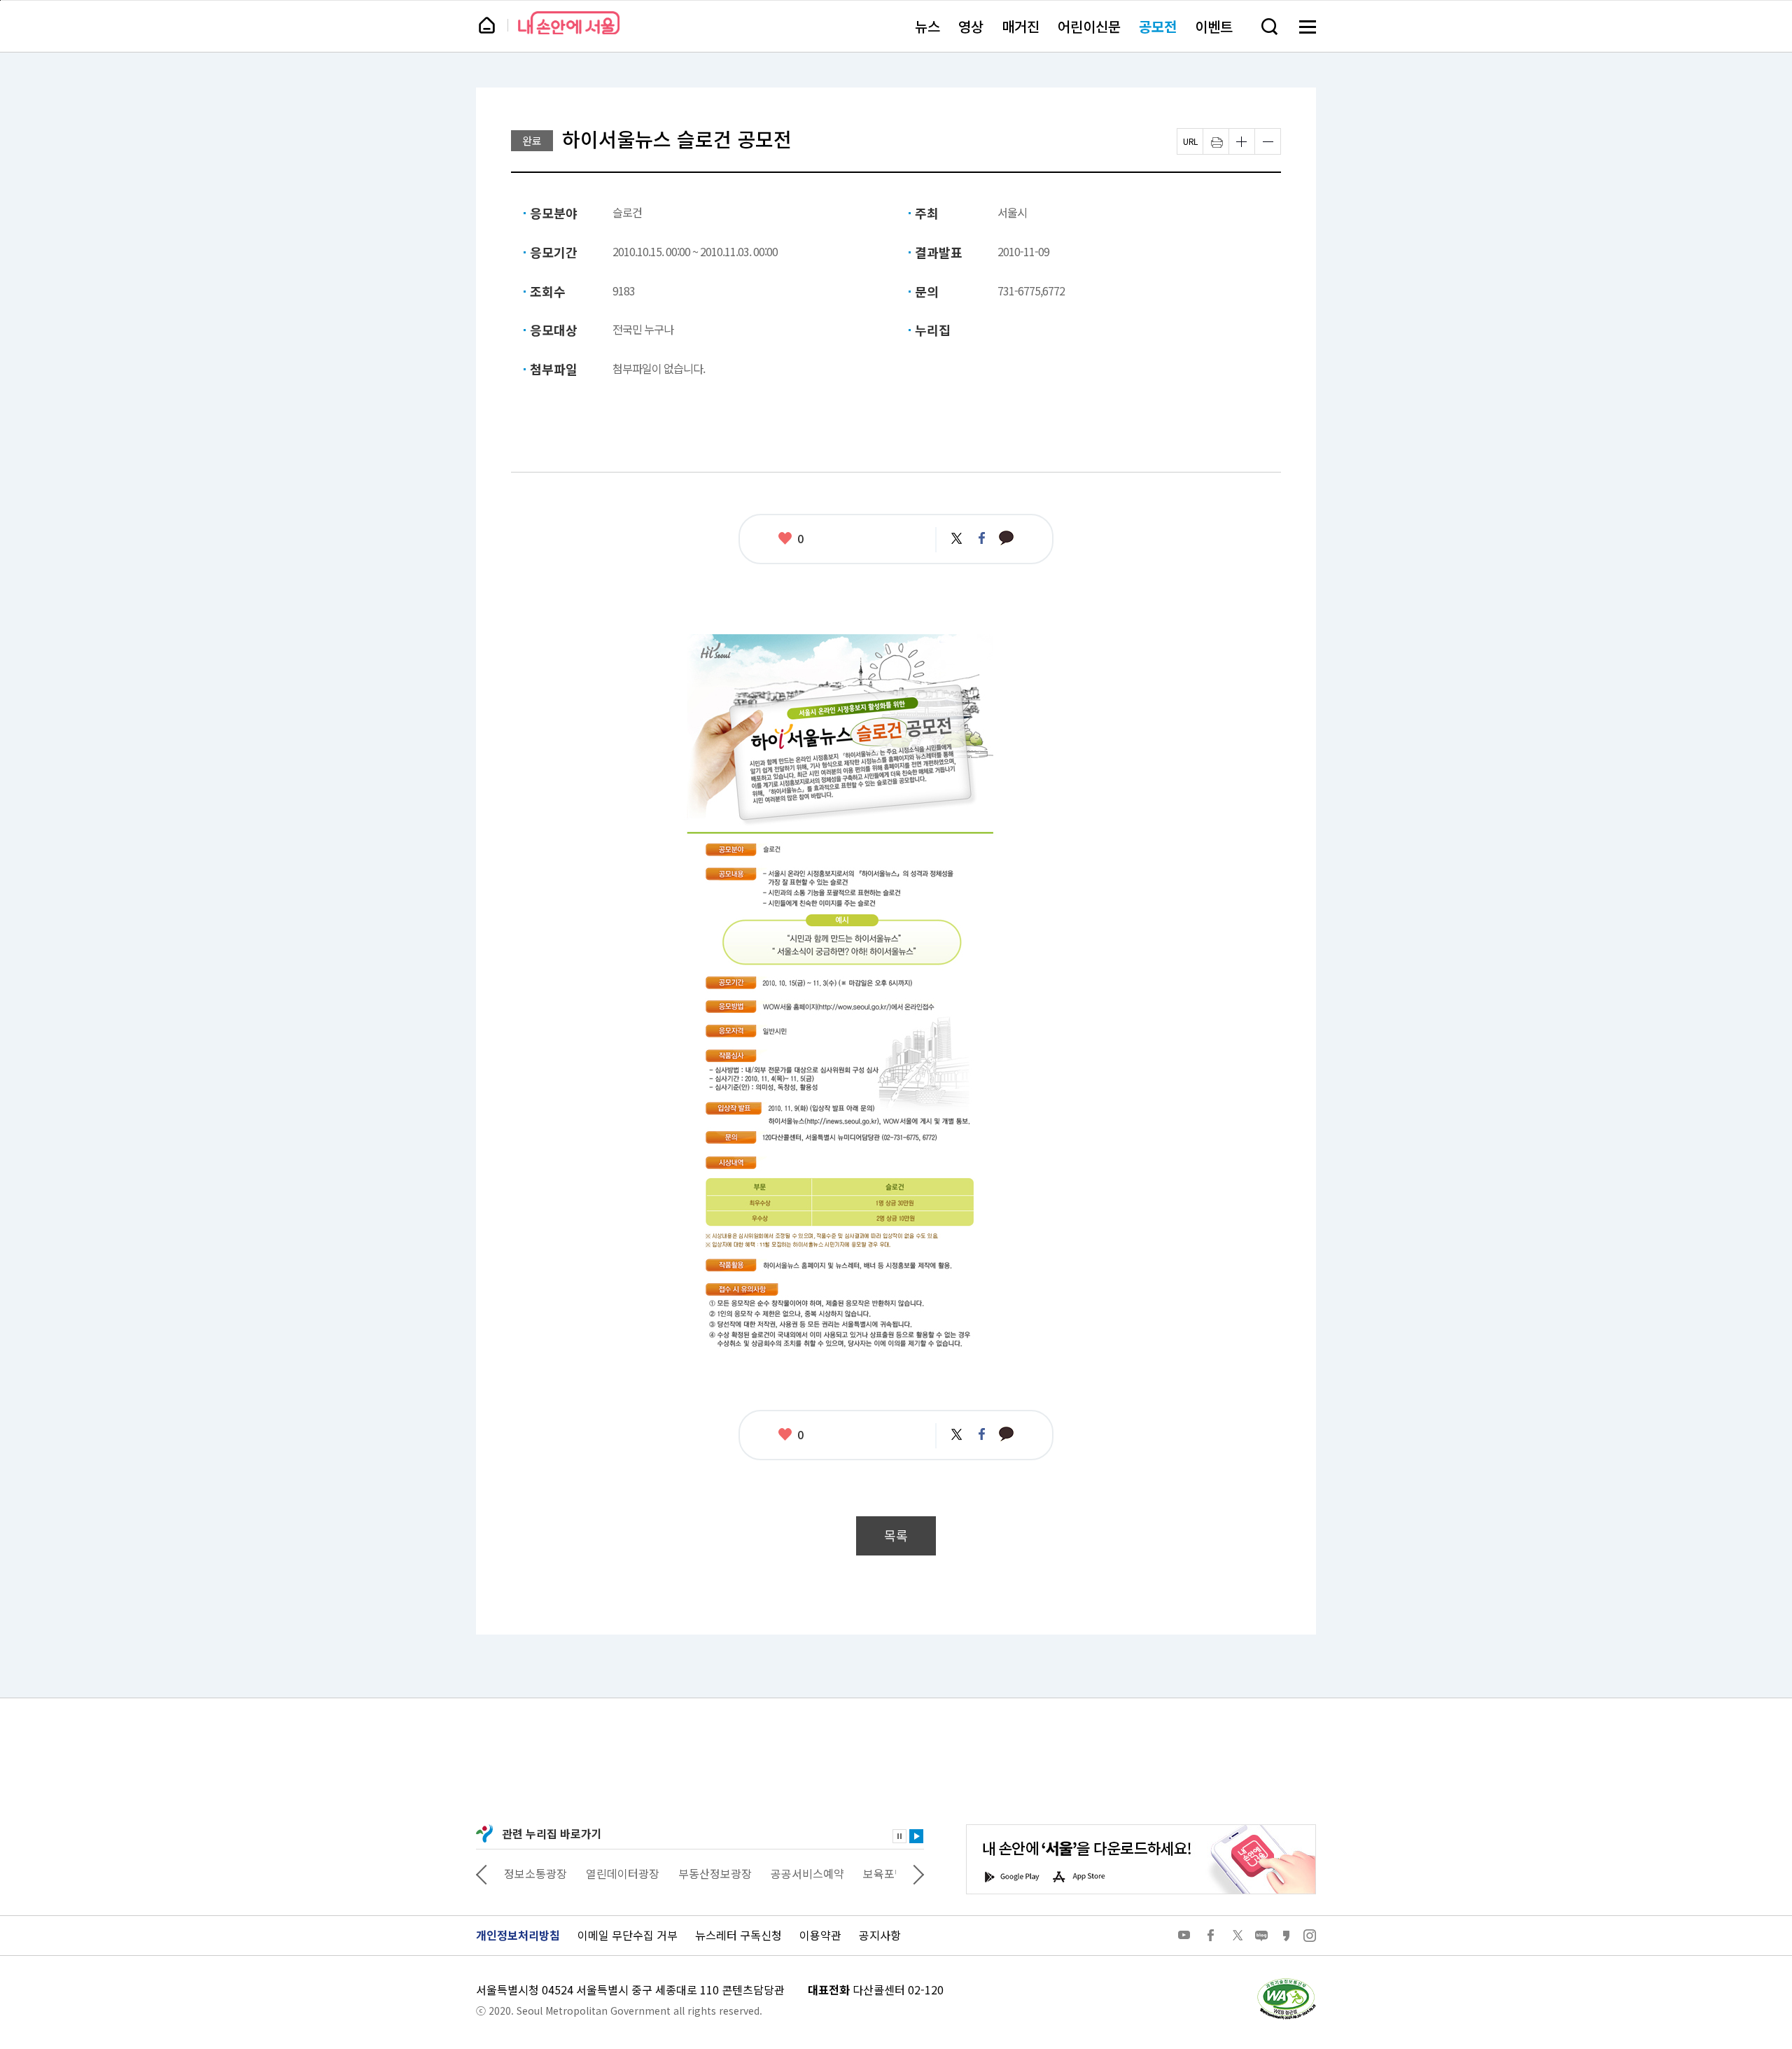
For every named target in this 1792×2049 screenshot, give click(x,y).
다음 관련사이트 (918, 1873)
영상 (971, 26)
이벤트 (1214, 26)
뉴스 (927, 26)
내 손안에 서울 (569, 23)
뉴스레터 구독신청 (738, 1935)
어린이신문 (1089, 26)
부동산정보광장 (633, 1873)
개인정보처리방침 (518, 1935)
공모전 (1158, 26)
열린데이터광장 (541, 1873)
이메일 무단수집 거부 (628, 1935)
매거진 (1021, 26)
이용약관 (820, 1935)
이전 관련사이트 (482, 1873)
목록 (896, 1536)
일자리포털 (868, 1873)
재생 (916, 1836)
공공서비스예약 (726, 1873)
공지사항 (880, 1935)
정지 (899, 1836)
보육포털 (802, 1873)
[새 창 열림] (1286, 1982)
